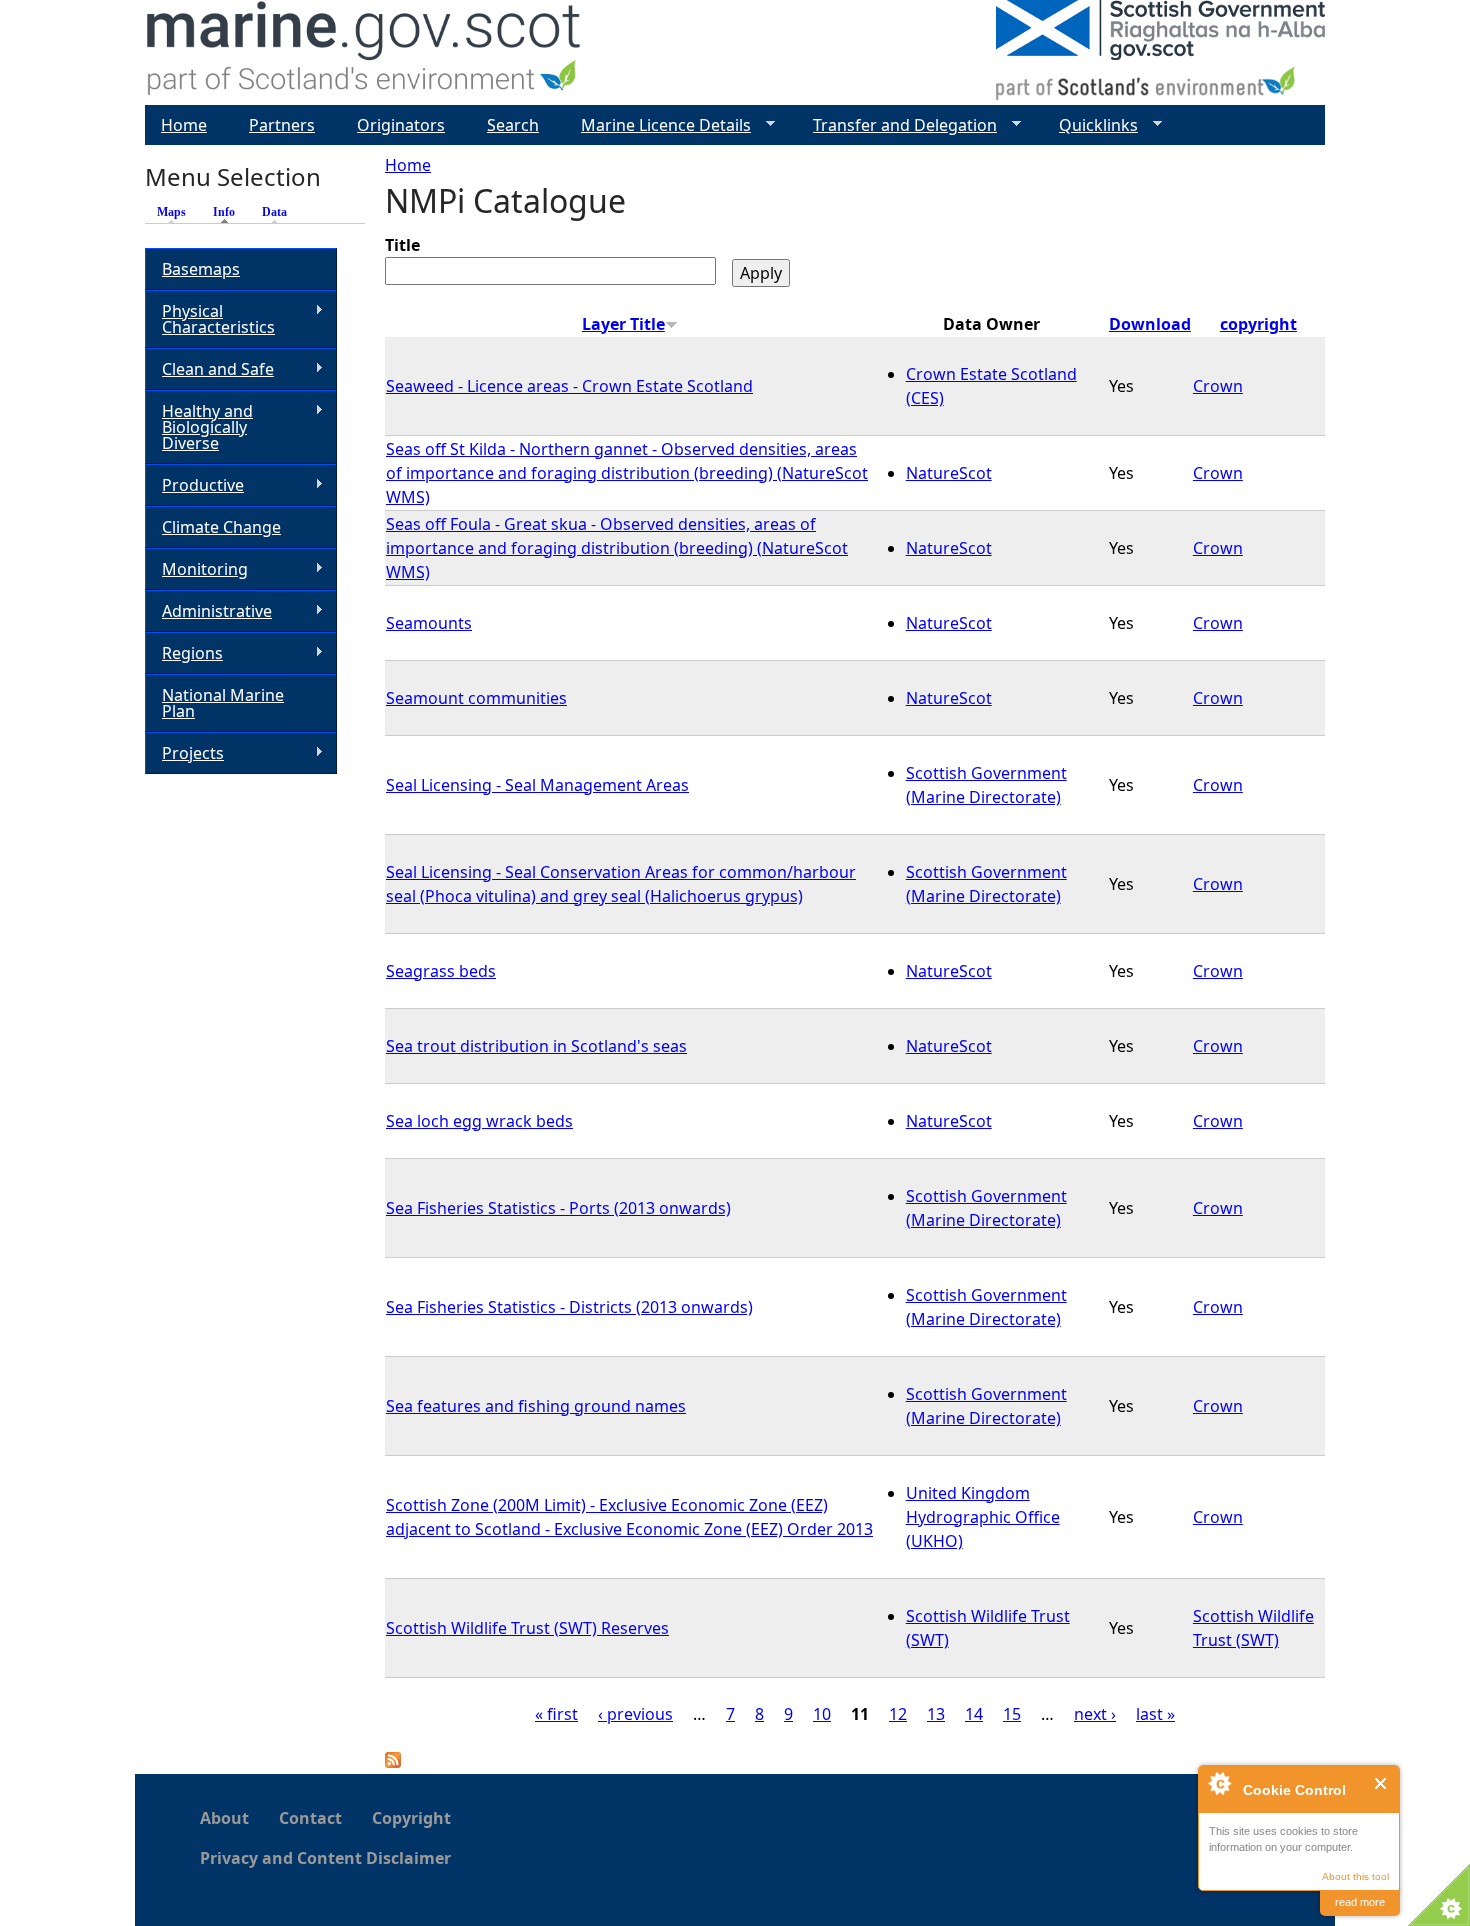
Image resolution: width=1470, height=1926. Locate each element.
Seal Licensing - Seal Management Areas (537, 785)
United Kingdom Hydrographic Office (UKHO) (983, 1517)
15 (1012, 1714)
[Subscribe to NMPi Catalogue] (393, 1762)
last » (1155, 1714)
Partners (282, 125)
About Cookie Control (1219, 1783)
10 (822, 1714)
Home (408, 165)
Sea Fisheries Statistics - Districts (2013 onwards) (569, 1307)
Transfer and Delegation (897, 125)
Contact (310, 1818)
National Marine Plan (223, 703)
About (224, 1818)
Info (229, 212)
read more (1360, 1902)
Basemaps (201, 269)
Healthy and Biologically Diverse (199, 427)
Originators (401, 125)
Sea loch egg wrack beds (479, 1121)
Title (402, 245)
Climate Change (221, 527)
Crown (1218, 386)
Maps (171, 212)
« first (556, 1714)
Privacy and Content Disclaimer (325, 1858)
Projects (184, 753)
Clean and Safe (209, 369)
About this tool (1355, 1876)
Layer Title (623, 324)
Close (1381, 1783)
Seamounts (429, 623)
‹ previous (635, 1714)
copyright (1258, 324)
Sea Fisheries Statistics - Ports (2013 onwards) (558, 1208)
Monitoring (196, 569)
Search (513, 125)
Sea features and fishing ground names (536, 1406)
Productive (194, 485)
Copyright (411, 1818)
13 (936, 1714)
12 (898, 1714)
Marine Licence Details (658, 125)
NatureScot (949, 473)
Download (1150, 324)
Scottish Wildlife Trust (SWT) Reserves (527, 1628)
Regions (184, 653)
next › (1095, 1714)
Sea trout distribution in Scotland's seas (536, 1046)
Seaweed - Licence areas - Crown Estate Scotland (569, 386)
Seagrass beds (441, 971)
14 (974, 1714)
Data (274, 212)
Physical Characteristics (210, 319)
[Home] (364, 52)
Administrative (208, 611)
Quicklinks (1090, 125)
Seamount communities (476, 698)
